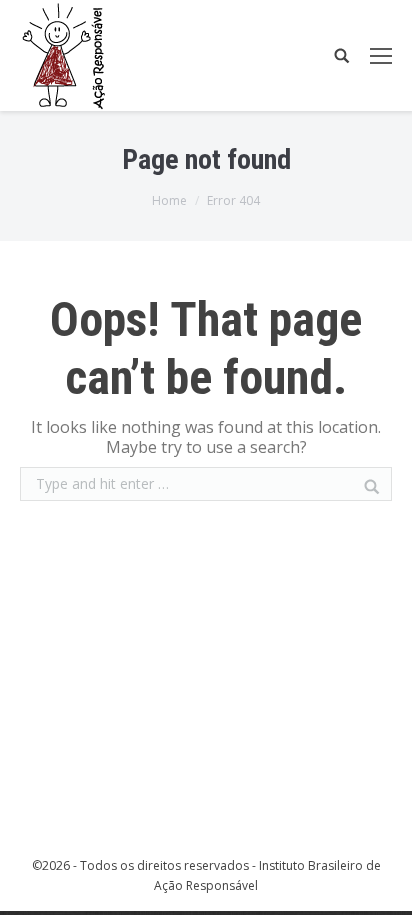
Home (169, 200)
